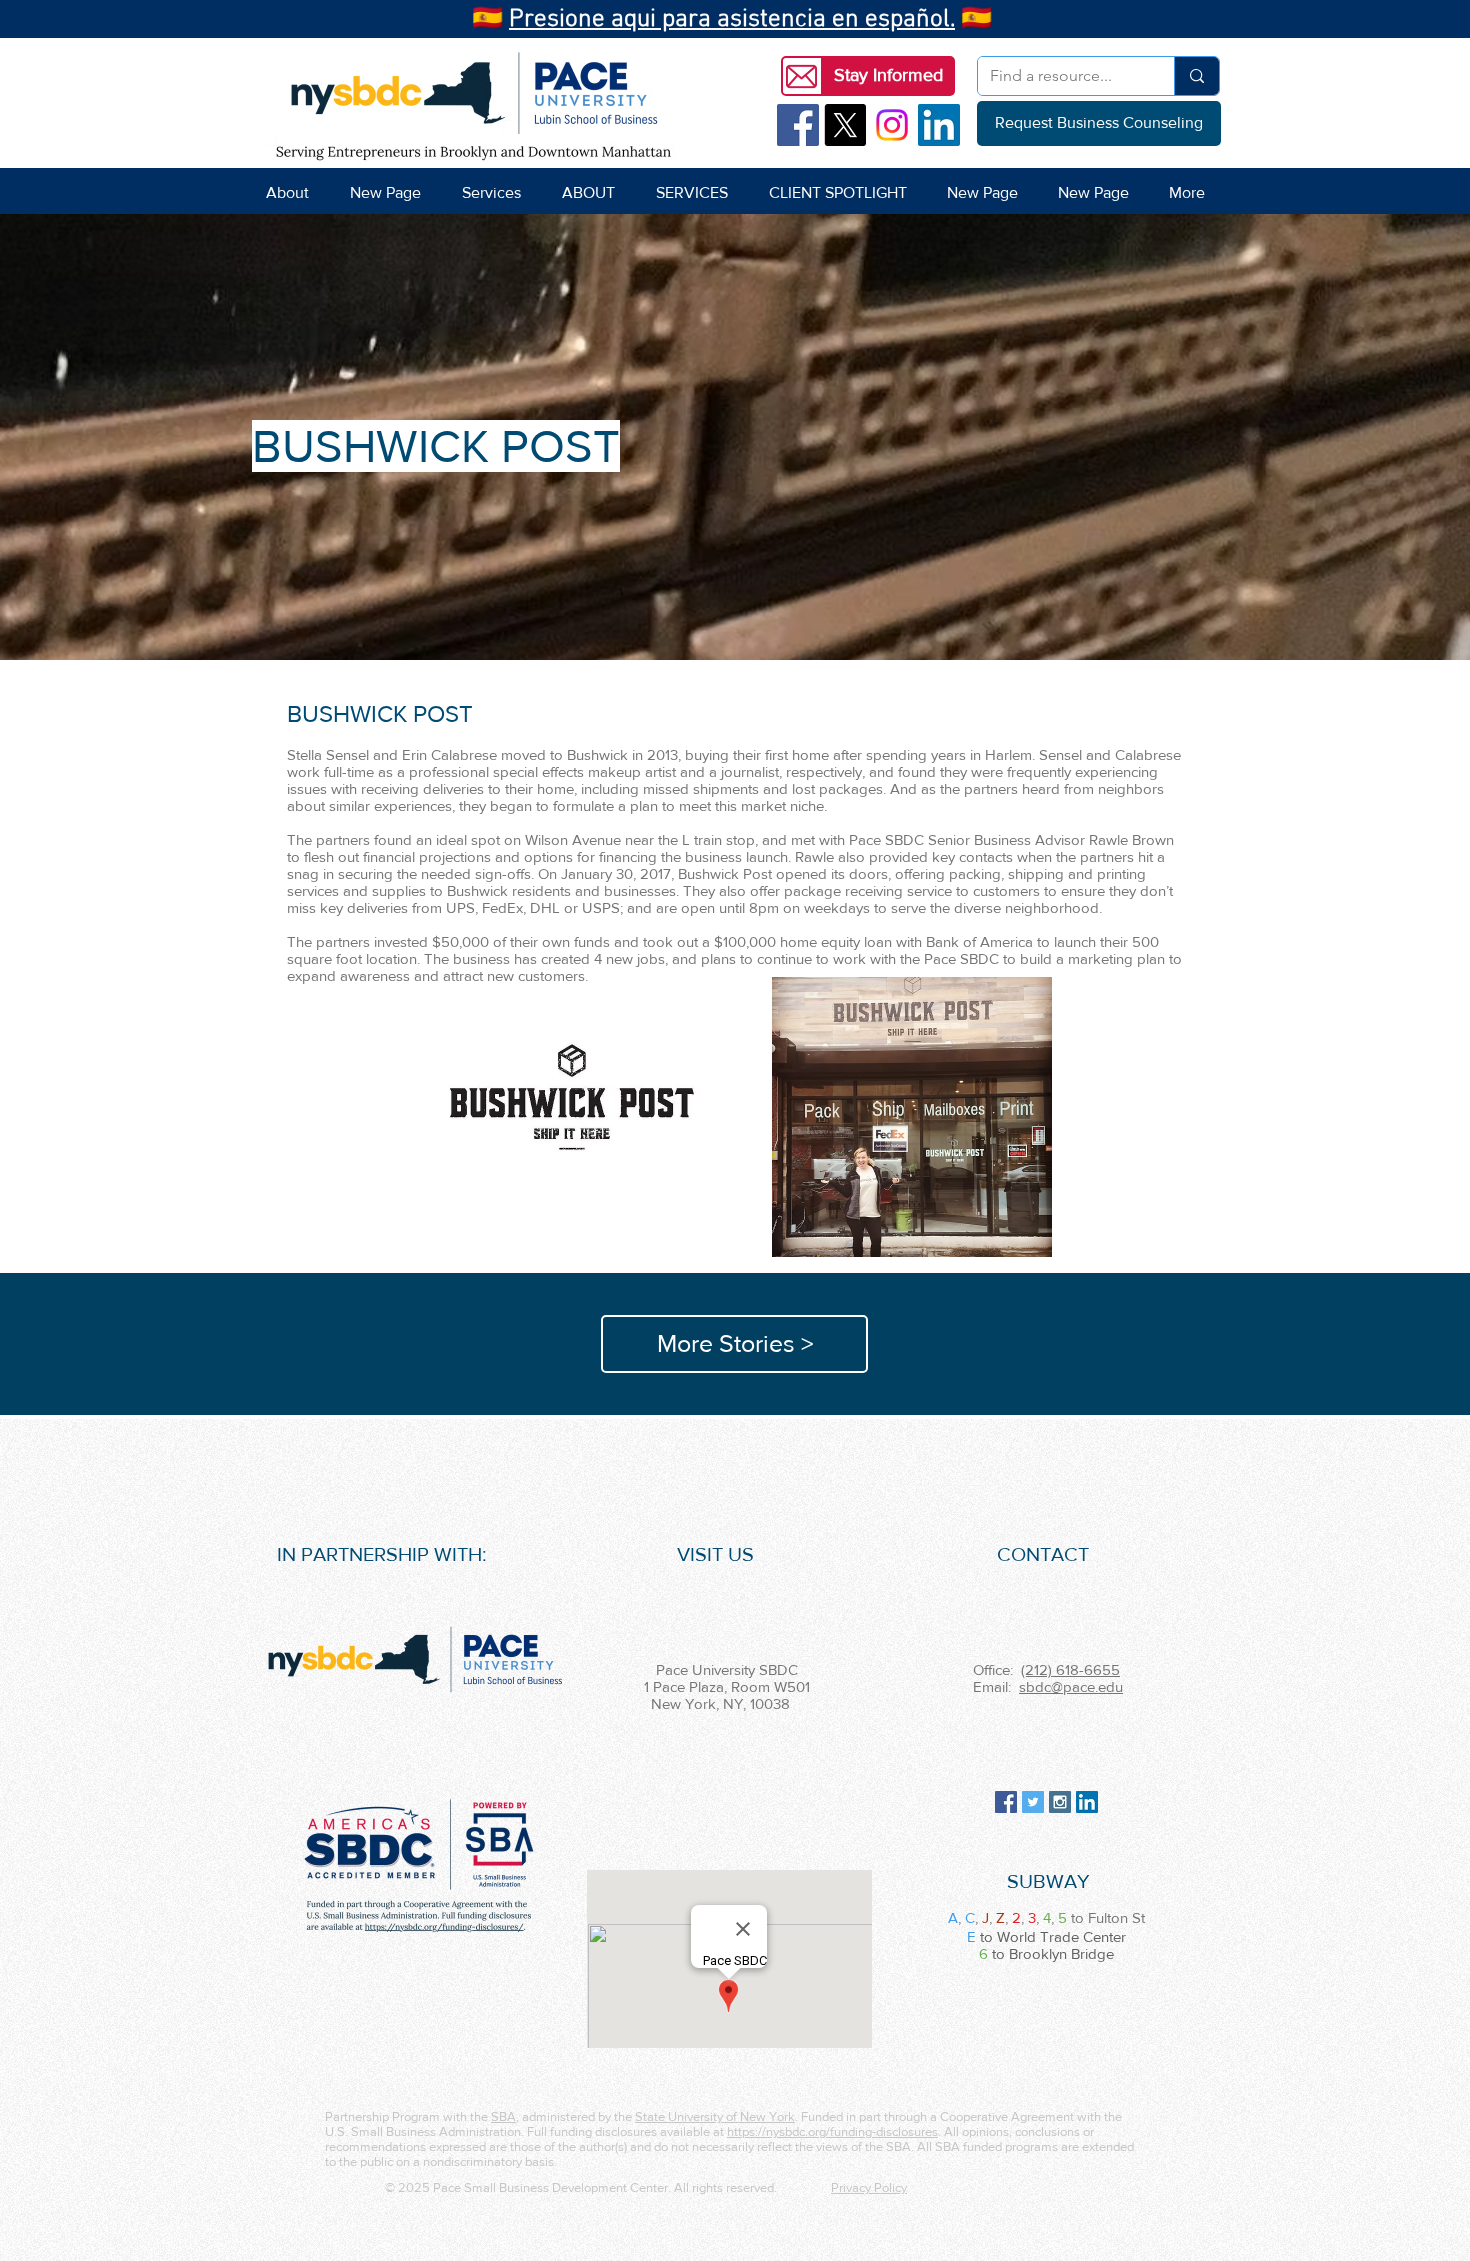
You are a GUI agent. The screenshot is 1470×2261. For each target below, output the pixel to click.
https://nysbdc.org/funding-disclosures (832, 2131)
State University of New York (715, 2116)
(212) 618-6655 (1070, 1669)
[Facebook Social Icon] (798, 125)
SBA (503, 2116)
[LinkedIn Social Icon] (939, 125)
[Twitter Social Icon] (1033, 1802)
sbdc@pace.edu (1071, 1686)
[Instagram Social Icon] (1060, 1802)
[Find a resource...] (1196, 76)
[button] (888, 76)
